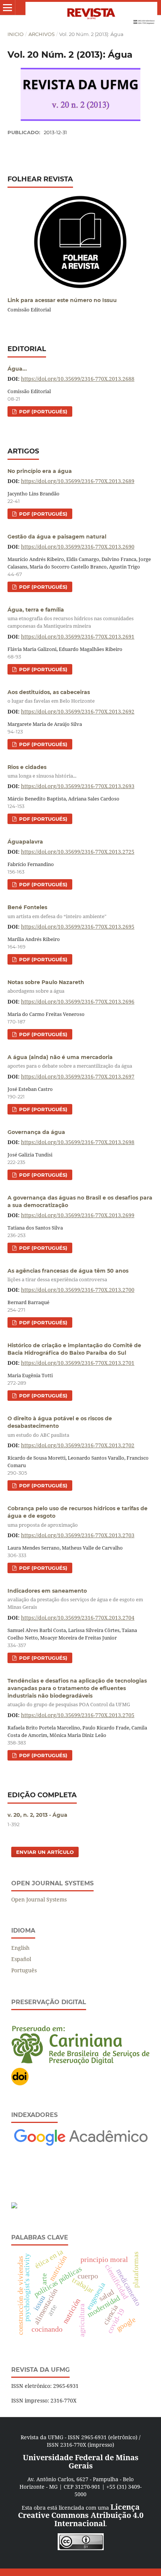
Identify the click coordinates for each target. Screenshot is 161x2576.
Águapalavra (25, 842)
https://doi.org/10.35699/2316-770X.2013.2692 (78, 711)
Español (21, 1959)
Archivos (42, 34)
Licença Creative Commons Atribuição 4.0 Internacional (81, 2515)
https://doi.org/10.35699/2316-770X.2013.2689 (78, 481)
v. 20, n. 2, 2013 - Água (37, 1815)
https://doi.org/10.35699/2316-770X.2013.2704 (78, 1618)
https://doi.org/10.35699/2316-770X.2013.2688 (78, 379)
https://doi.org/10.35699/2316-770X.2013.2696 (78, 1002)
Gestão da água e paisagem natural (57, 537)
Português (24, 1970)
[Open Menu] (7, 7)
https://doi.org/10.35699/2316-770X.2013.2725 (78, 852)
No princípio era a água (40, 471)
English (20, 1948)
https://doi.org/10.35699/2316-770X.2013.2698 (78, 1142)
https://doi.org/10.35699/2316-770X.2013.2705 (78, 1715)
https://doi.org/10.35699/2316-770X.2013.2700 (78, 1290)
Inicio (16, 34)
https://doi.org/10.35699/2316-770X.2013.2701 (78, 1363)
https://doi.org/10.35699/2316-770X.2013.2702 (78, 1445)
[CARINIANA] (80, 2063)
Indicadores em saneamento (75, 1599)
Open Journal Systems (39, 1899)
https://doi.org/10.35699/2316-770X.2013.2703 (78, 1535)
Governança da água (36, 1132)
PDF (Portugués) (42, 411)
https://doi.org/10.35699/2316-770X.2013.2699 (78, 1215)
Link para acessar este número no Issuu (62, 300)
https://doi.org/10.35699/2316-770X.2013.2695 (78, 927)
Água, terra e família (71, 618)
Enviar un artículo (45, 1852)
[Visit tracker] (14, 2206)
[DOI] (20, 2084)
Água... (17, 369)
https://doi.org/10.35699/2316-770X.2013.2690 (78, 547)
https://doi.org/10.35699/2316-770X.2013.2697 (78, 1076)
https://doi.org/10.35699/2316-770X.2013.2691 (78, 637)
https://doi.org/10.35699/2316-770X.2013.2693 (78, 786)
